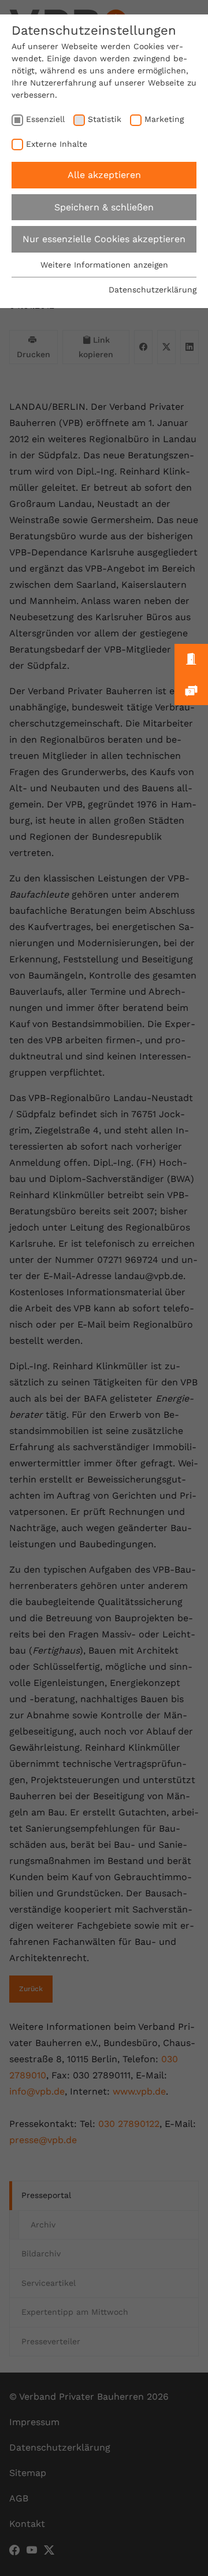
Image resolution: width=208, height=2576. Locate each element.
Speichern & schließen (104, 207)
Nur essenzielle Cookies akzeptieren (104, 239)
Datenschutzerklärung (153, 290)
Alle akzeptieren (104, 175)
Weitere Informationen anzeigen (104, 265)
